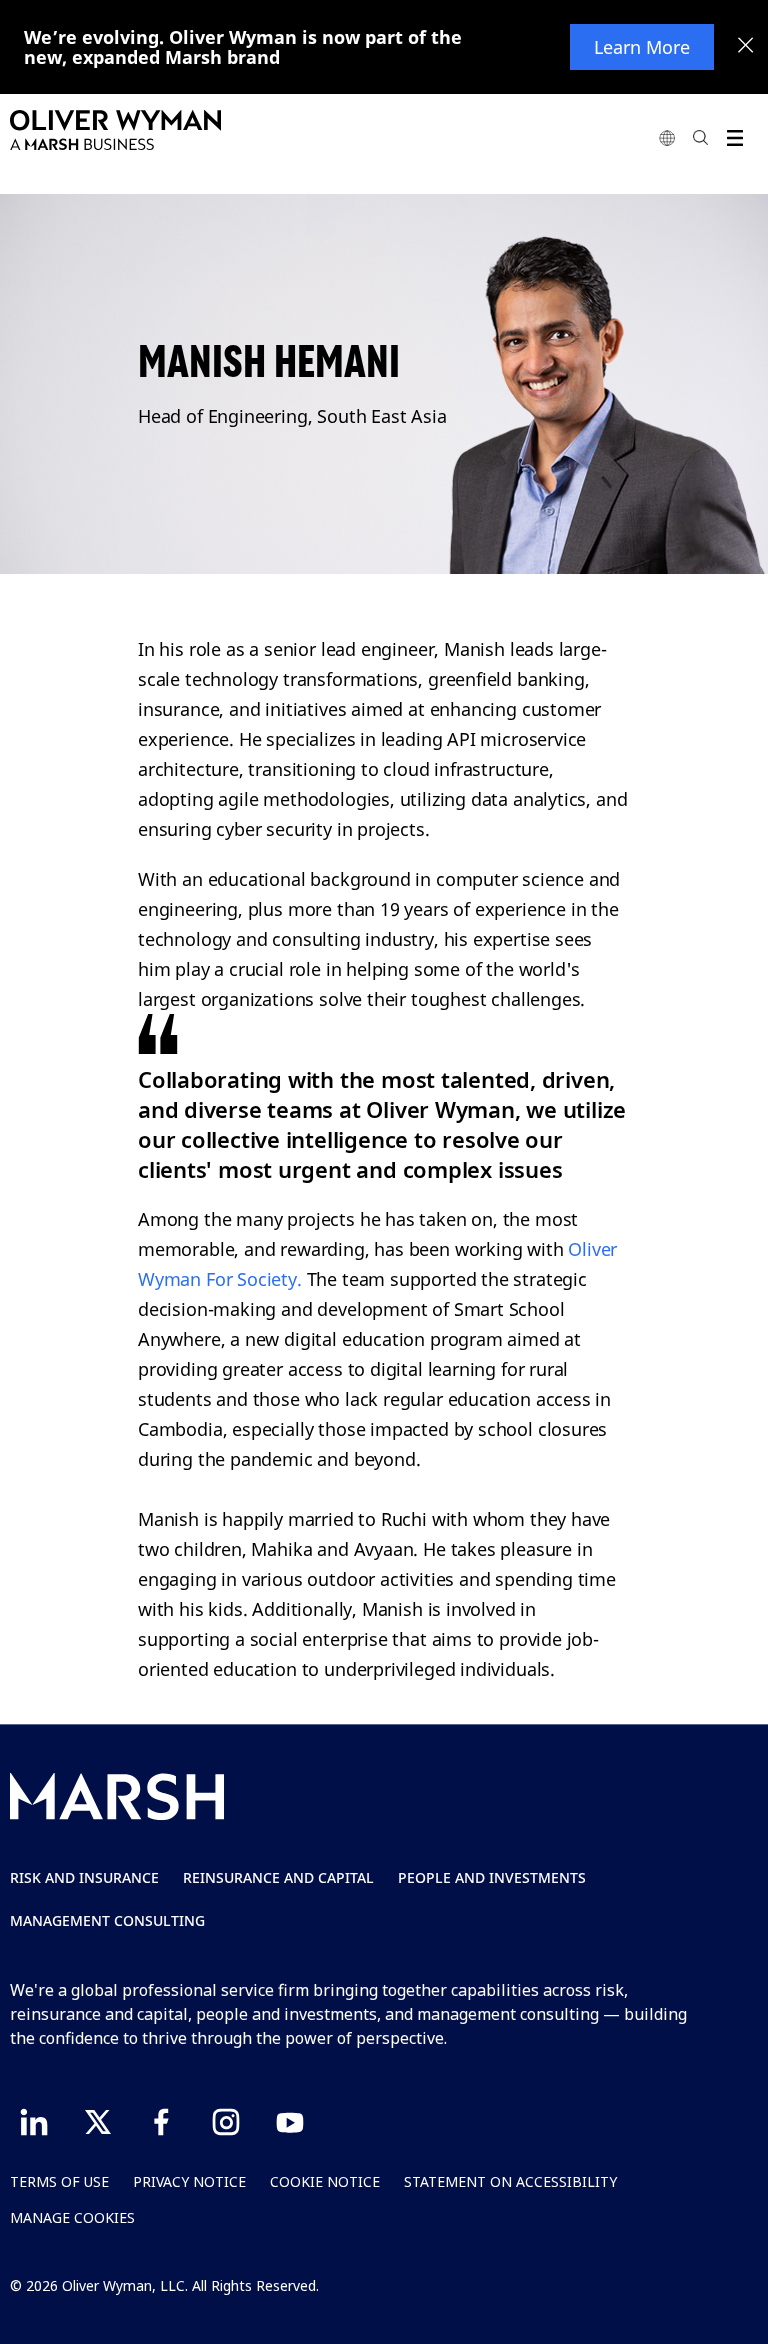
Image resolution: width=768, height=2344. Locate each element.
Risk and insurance (84, 1877)
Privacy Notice (189, 2181)
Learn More (642, 47)
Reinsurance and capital (278, 1877)
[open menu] (734, 137)
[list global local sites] (667, 137)
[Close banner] (746, 47)
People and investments (492, 1877)
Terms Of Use (59, 2181)
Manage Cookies (72, 2217)
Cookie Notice (325, 2181)
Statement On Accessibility (510, 2181)
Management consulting (107, 1920)
